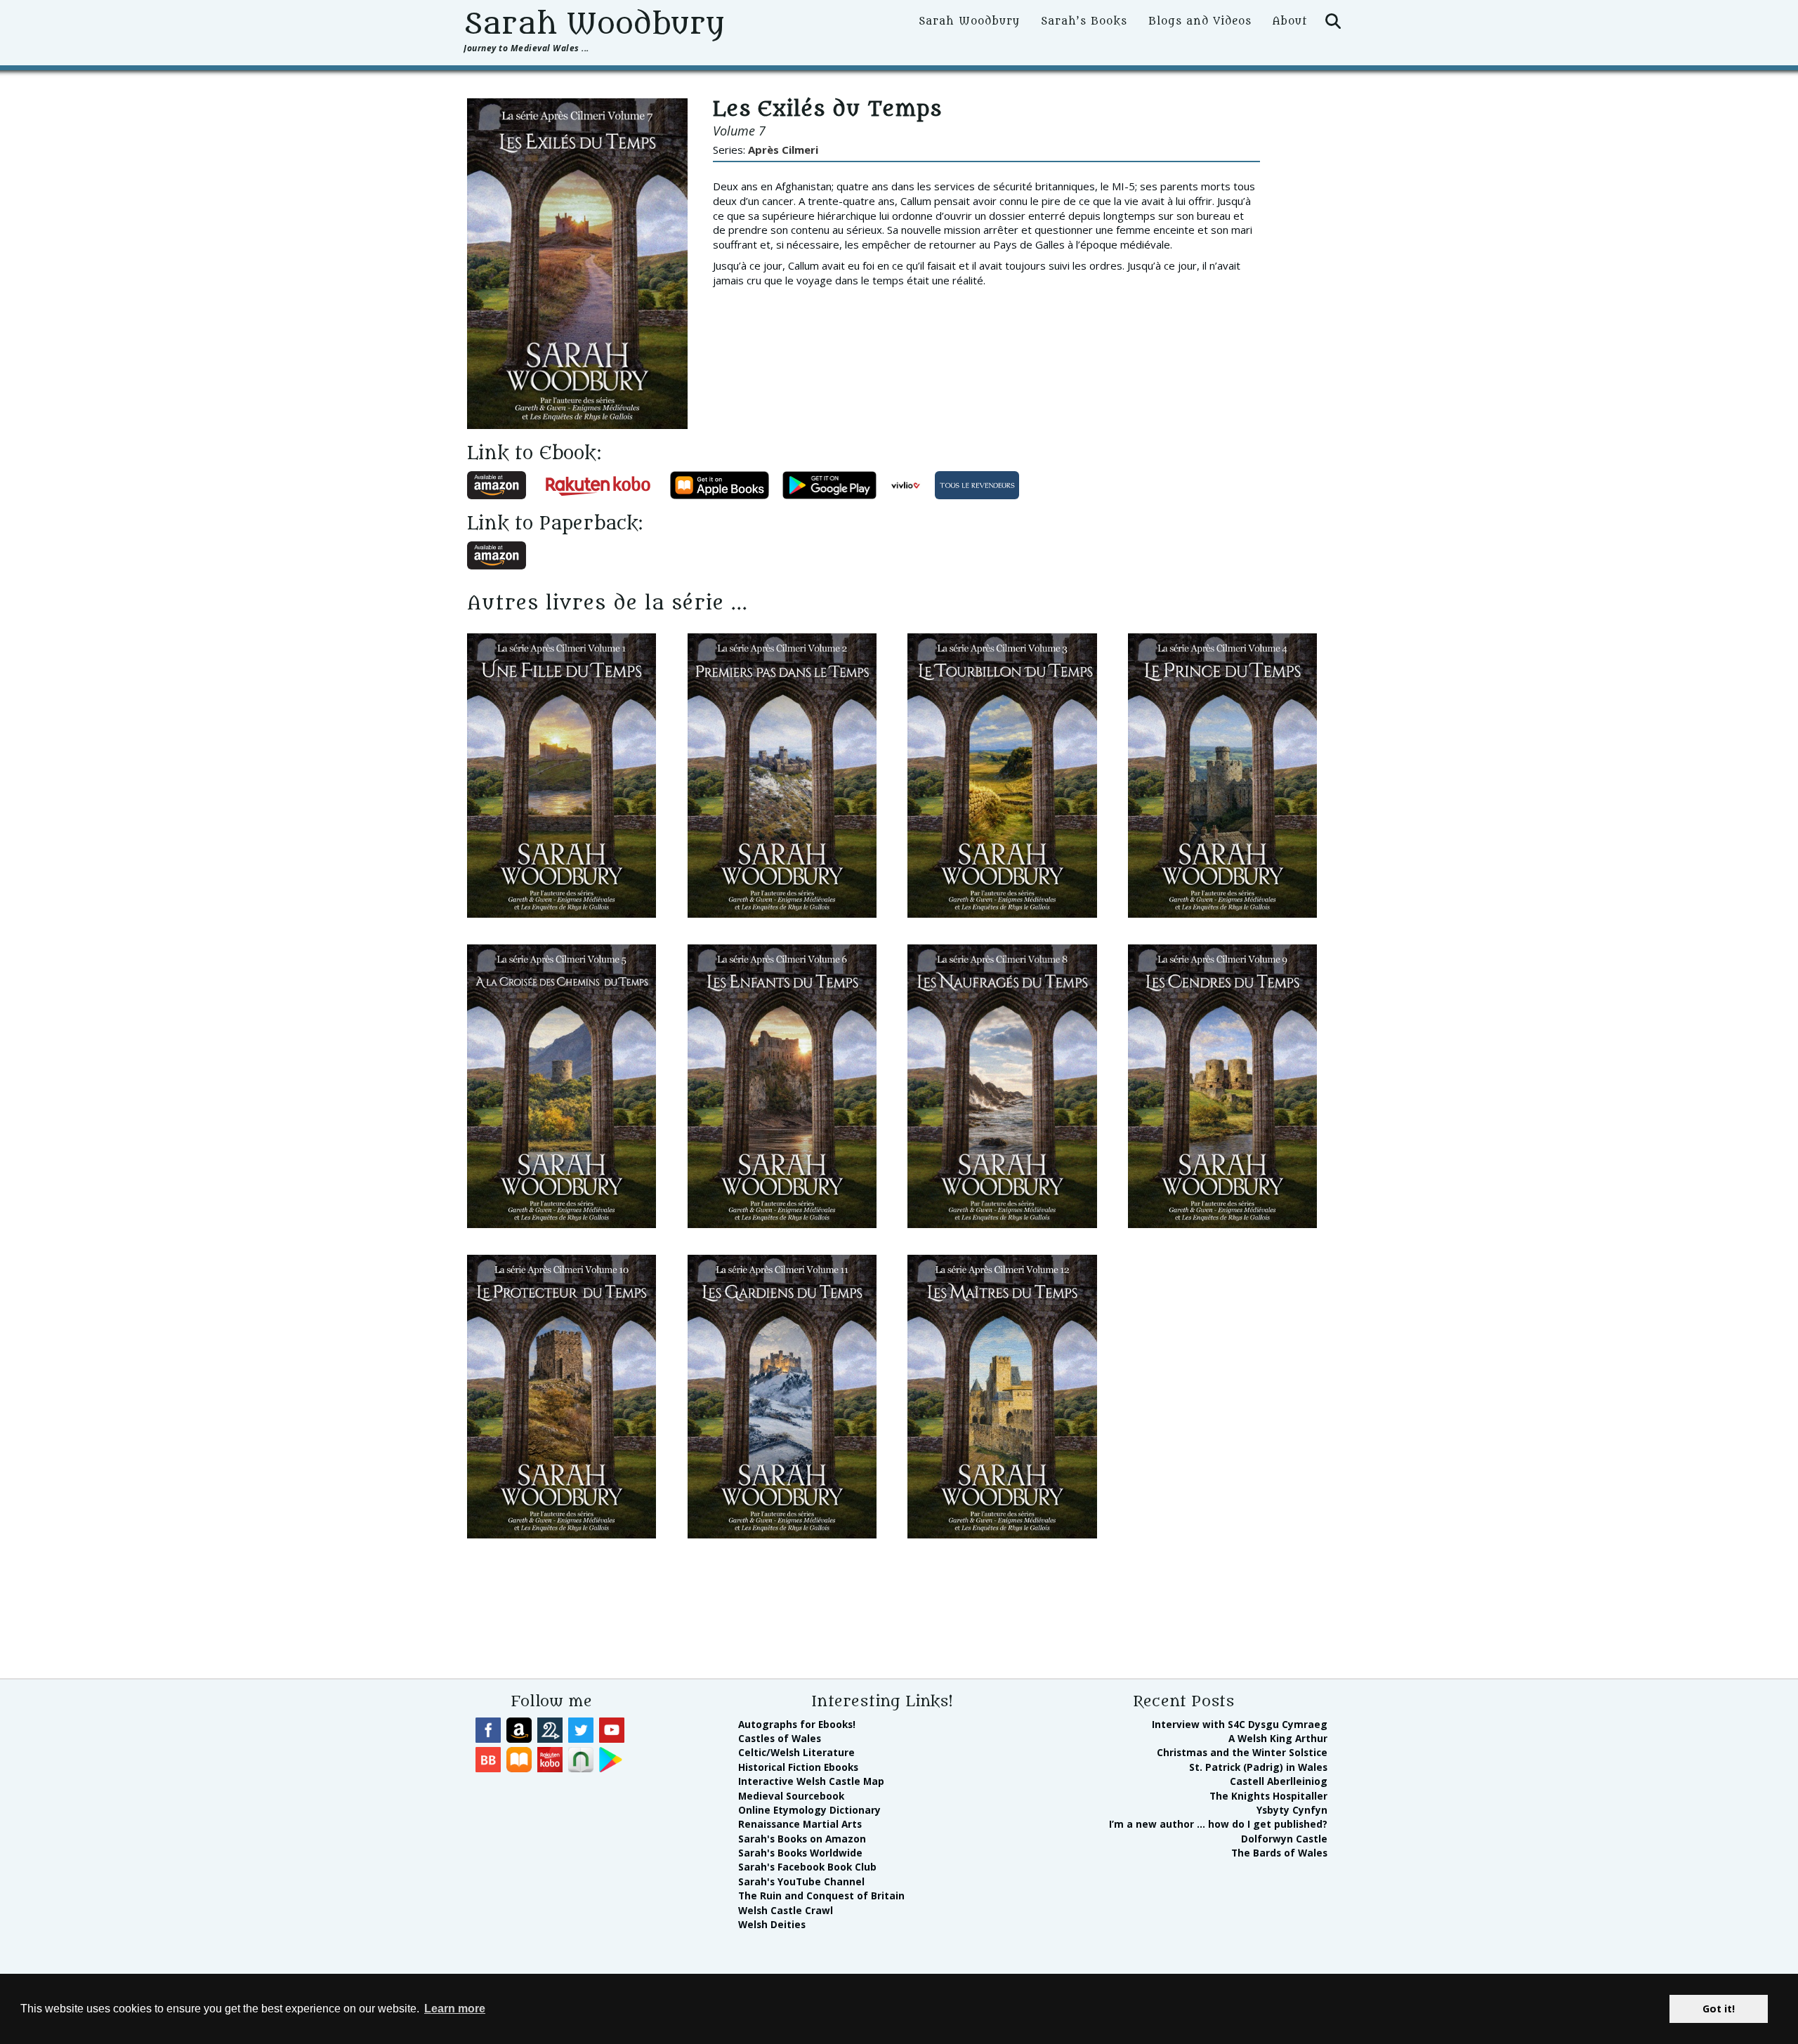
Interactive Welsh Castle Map (811, 1781)
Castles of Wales (780, 1738)
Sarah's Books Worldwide (800, 1853)
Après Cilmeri (783, 150)
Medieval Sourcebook (791, 1796)
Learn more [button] (455, 2009)
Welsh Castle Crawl (786, 1910)
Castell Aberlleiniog (1279, 1781)
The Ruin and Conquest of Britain (821, 1895)
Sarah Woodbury (594, 24)
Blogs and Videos (1200, 21)
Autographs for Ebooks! (797, 1724)
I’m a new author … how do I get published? (1218, 1824)
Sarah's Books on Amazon (802, 1839)
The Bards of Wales (1279, 1853)
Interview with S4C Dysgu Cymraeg (1240, 1724)
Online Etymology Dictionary (809, 1810)
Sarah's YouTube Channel (801, 1881)
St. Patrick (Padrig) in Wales (1258, 1767)
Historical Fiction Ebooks (798, 1767)
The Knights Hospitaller (1268, 1796)
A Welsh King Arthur (1278, 1738)
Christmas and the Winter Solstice (1242, 1752)
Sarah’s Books (1084, 21)
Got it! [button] (1719, 2009)
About (1290, 21)
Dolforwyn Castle (1284, 1839)
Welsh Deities (772, 1924)
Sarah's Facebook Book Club (807, 1867)
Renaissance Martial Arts (800, 1824)
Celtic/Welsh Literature (796, 1752)
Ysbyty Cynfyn (1292, 1810)
